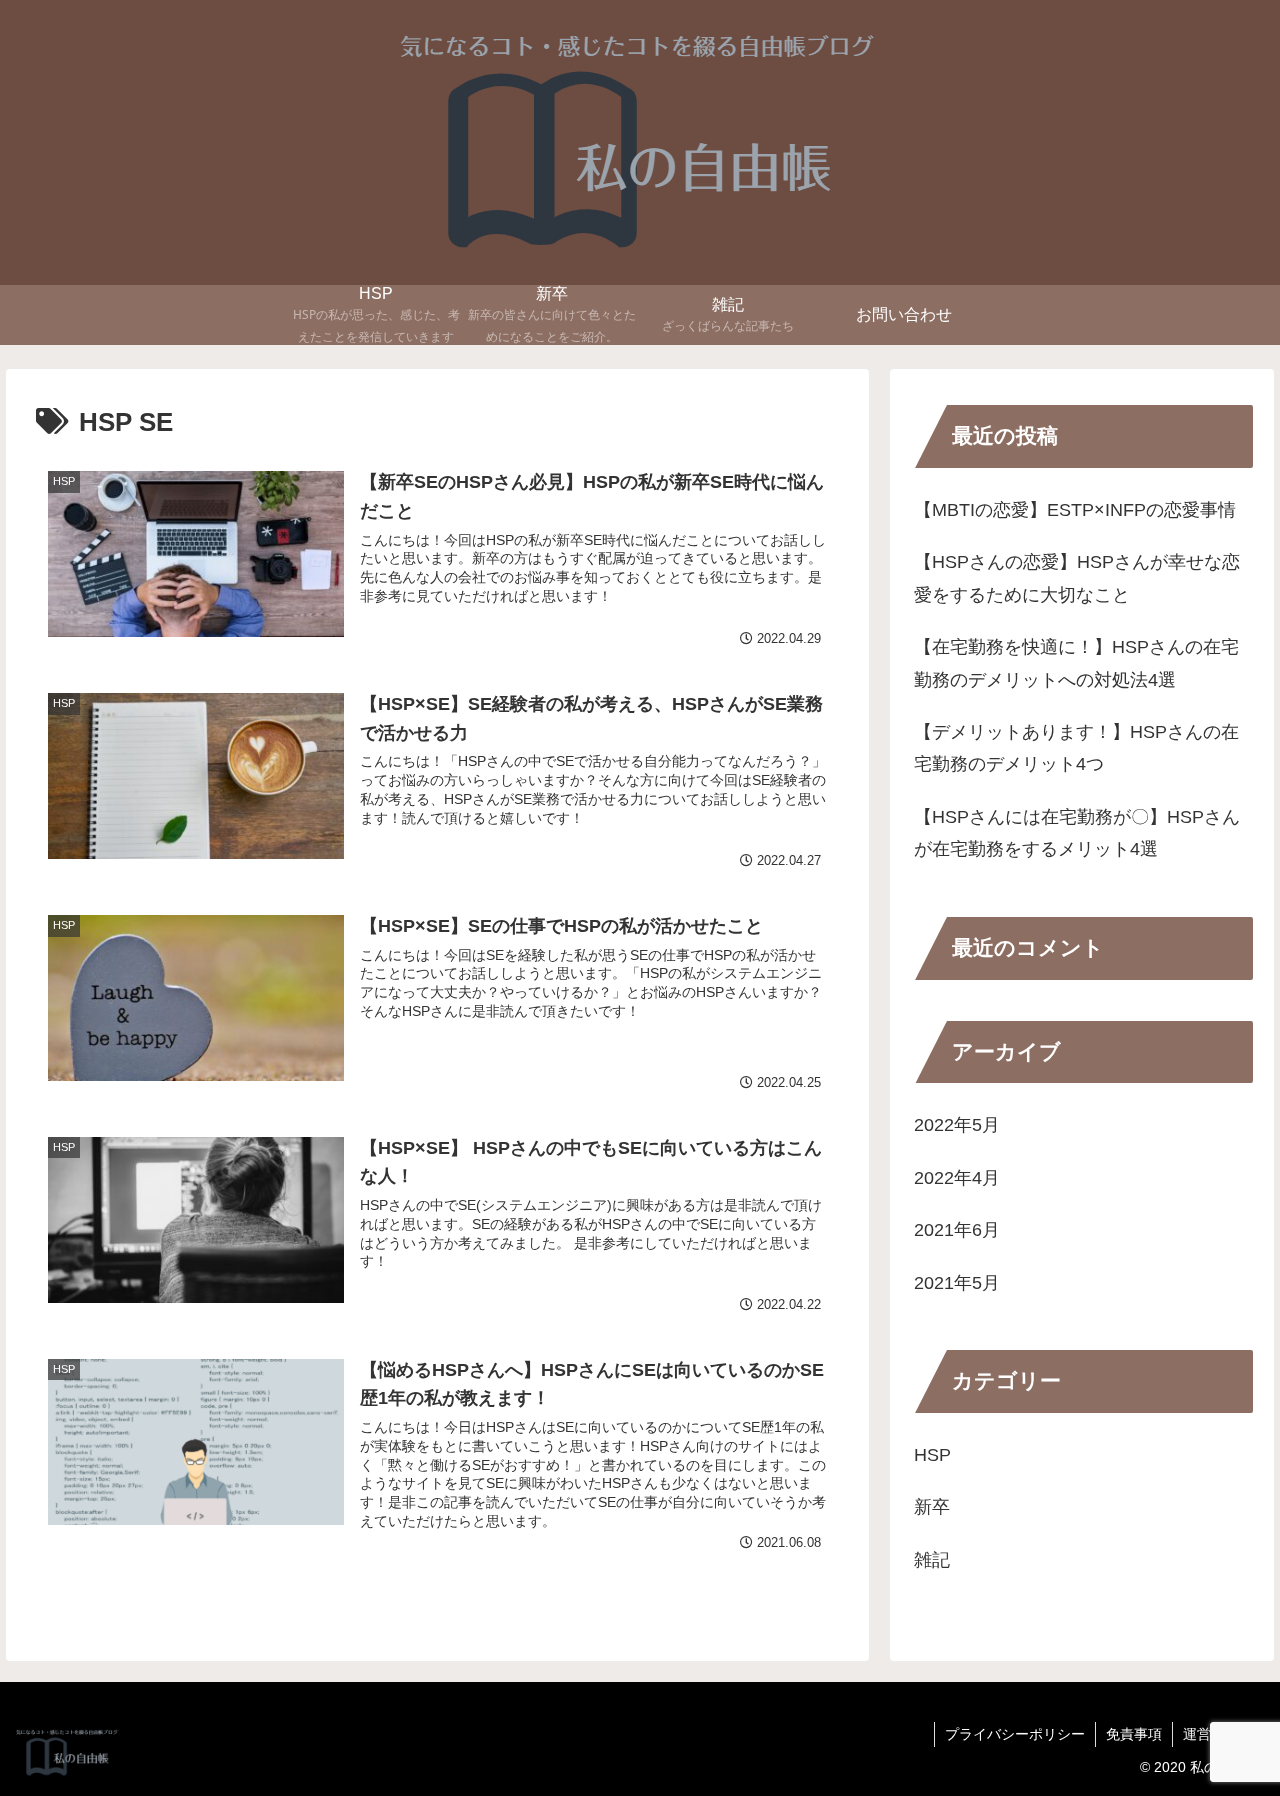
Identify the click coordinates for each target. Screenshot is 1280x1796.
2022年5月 (957, 1126)
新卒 (932, 1508)
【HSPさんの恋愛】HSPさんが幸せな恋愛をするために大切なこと (1077, 578)
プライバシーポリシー (1015, 1734)
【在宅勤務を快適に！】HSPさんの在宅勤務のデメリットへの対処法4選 (1076, 663)
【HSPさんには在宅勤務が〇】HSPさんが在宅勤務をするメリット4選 (1077, 833)
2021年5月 (957, 1283)
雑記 (932, 1560)
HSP (932, 1455)
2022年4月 (957, 1178)
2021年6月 (957, 1230)
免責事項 (1134, 1734)
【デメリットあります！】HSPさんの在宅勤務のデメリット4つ (1076, 748)
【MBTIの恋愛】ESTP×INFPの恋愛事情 (1075, 510)
